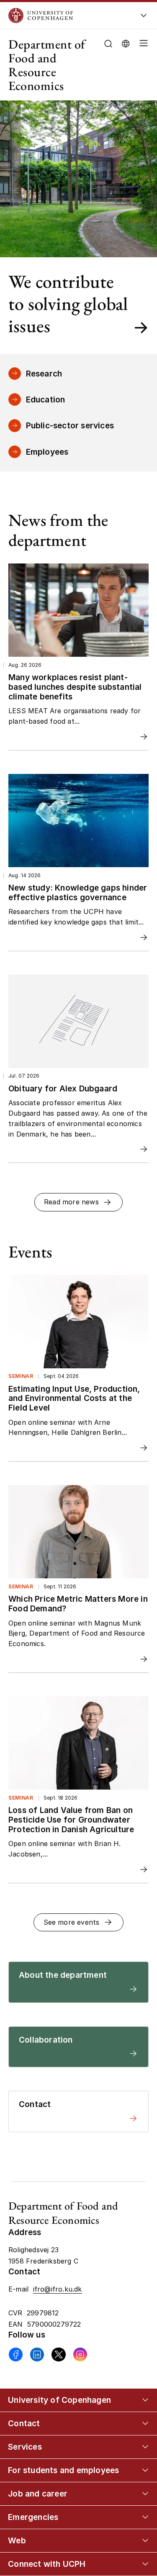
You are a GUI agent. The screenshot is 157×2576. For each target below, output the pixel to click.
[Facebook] (16, 2355)
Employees (47, 452)
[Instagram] (80, 2355)
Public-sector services (70, 425)
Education (46, 399)
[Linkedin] (37, 2355)
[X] (58, 2355)
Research (44, 374)
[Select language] (126, 43)
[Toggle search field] (108, 44)
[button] (142, 65)
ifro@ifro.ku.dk (58, 2289)
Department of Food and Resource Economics (47, 65)
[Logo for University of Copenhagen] (67, 15)
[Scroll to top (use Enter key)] (142, 2439)
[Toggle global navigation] (144, 18)
